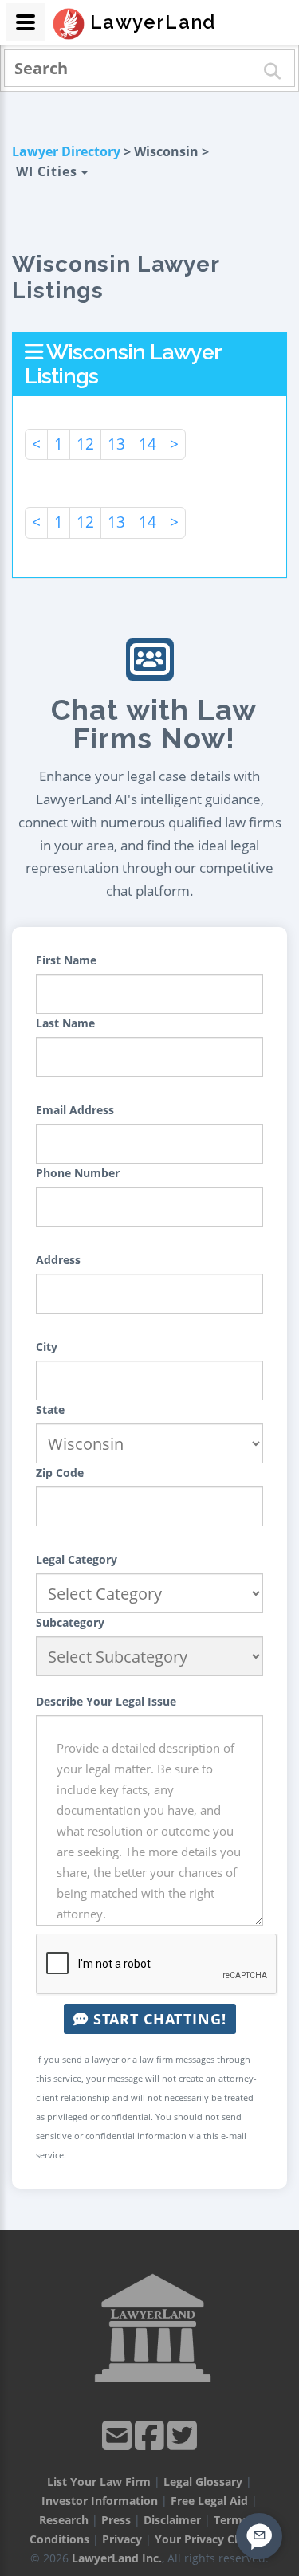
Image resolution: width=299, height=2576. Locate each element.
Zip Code (60, 1473)
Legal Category (77, 1559)
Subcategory (70, 1622)
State (50, 1410)
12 (85, 444)
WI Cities (49, 171)
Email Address (75, 1110)
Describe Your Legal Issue (106, 1701)
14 (148, 444)
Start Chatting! (157, 2019)
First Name (66, 960)
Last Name (65, 1023)
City (47, 1347)
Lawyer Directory (66, 151)
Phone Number (78, 1173)
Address (58, 1260)
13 (116, 444)
